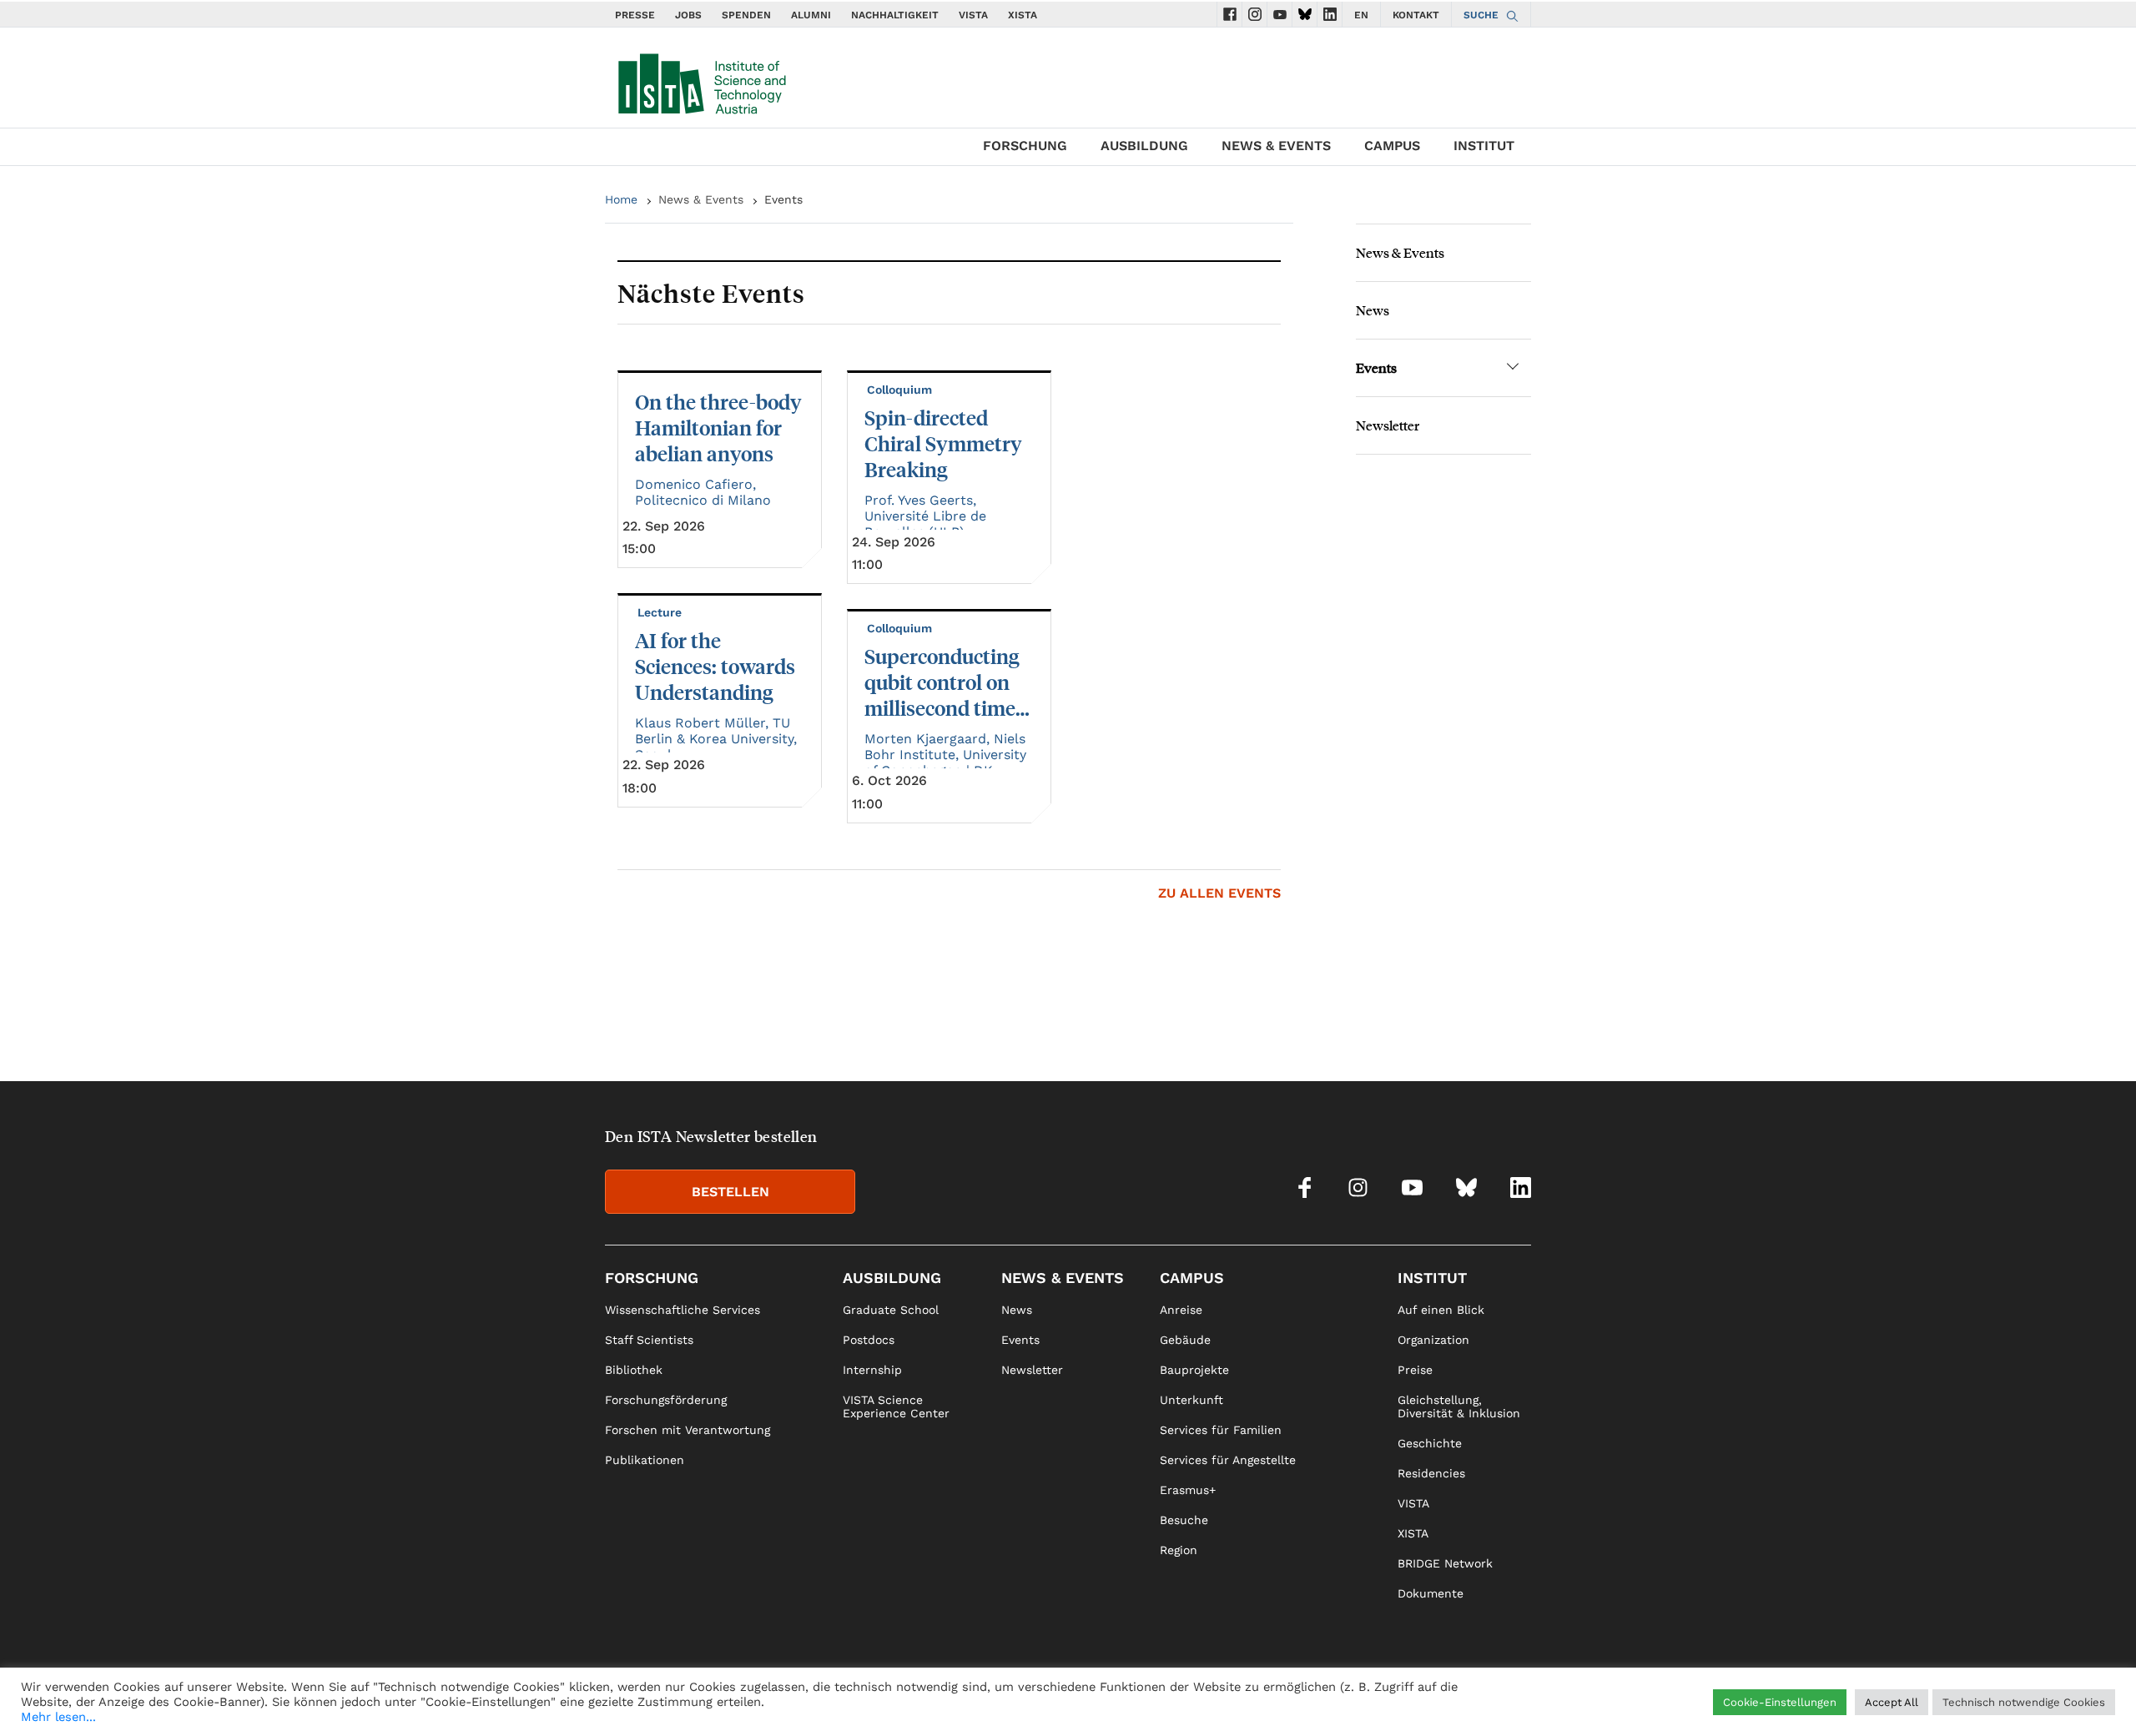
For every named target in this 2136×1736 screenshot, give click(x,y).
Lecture (661, 612)
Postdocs (869, 1340)
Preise (1415, 1370)
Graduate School (891, 1310)
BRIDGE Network (1445, 1563)
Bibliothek (634, 1370)
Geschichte (1430, 1443)
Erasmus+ (1188, 1490)
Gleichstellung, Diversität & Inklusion (1459, 1406)
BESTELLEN (730, 1192)
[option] (949, 597)
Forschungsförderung (666, 1400)
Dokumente (1431, 1593)
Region (1179, 1550)
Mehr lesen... (58, 1717)
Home (621, 199)
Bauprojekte (1194, 1370)
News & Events (1276, 146)
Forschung (1025, 146)
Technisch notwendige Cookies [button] (2024, 1702)
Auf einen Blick (1441, 1310)
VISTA (973, 15)
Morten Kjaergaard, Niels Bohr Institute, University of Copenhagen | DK (945, 755)
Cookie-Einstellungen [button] (1780, 1702)
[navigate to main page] (701, 80)
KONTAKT (1416, 15)
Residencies (1431, 1473)
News (1373, 310)
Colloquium (901, 390)
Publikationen (645, 1460)
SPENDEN (746, 15)
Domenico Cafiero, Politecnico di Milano (703, 492)
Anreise (1181, 1310)
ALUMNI (811, 15)
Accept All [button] (1892, 1702)
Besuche (1184, 1520)
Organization (1433, 1340)
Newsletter (1388, 425)
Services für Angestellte (1228, 1460)
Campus (1392, 146)
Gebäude (1185, 1340)
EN (1361, 15)
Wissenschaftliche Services (683, 1310)
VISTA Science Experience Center (896, 1406)
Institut (1484, 146)
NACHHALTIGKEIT (895, 15)
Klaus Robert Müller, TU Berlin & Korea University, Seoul (716, 739)
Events (1376, 367)
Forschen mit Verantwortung (688, 1430)
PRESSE (635, 15)
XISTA (1023, 15)
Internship (872, 1370)
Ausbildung (1144, 146)
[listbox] (949, 597)
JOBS (688, 15)
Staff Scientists (649, 1340)
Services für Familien (1221, 1430)
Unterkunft (1191, 1400)
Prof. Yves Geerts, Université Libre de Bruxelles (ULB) (925, 516)
